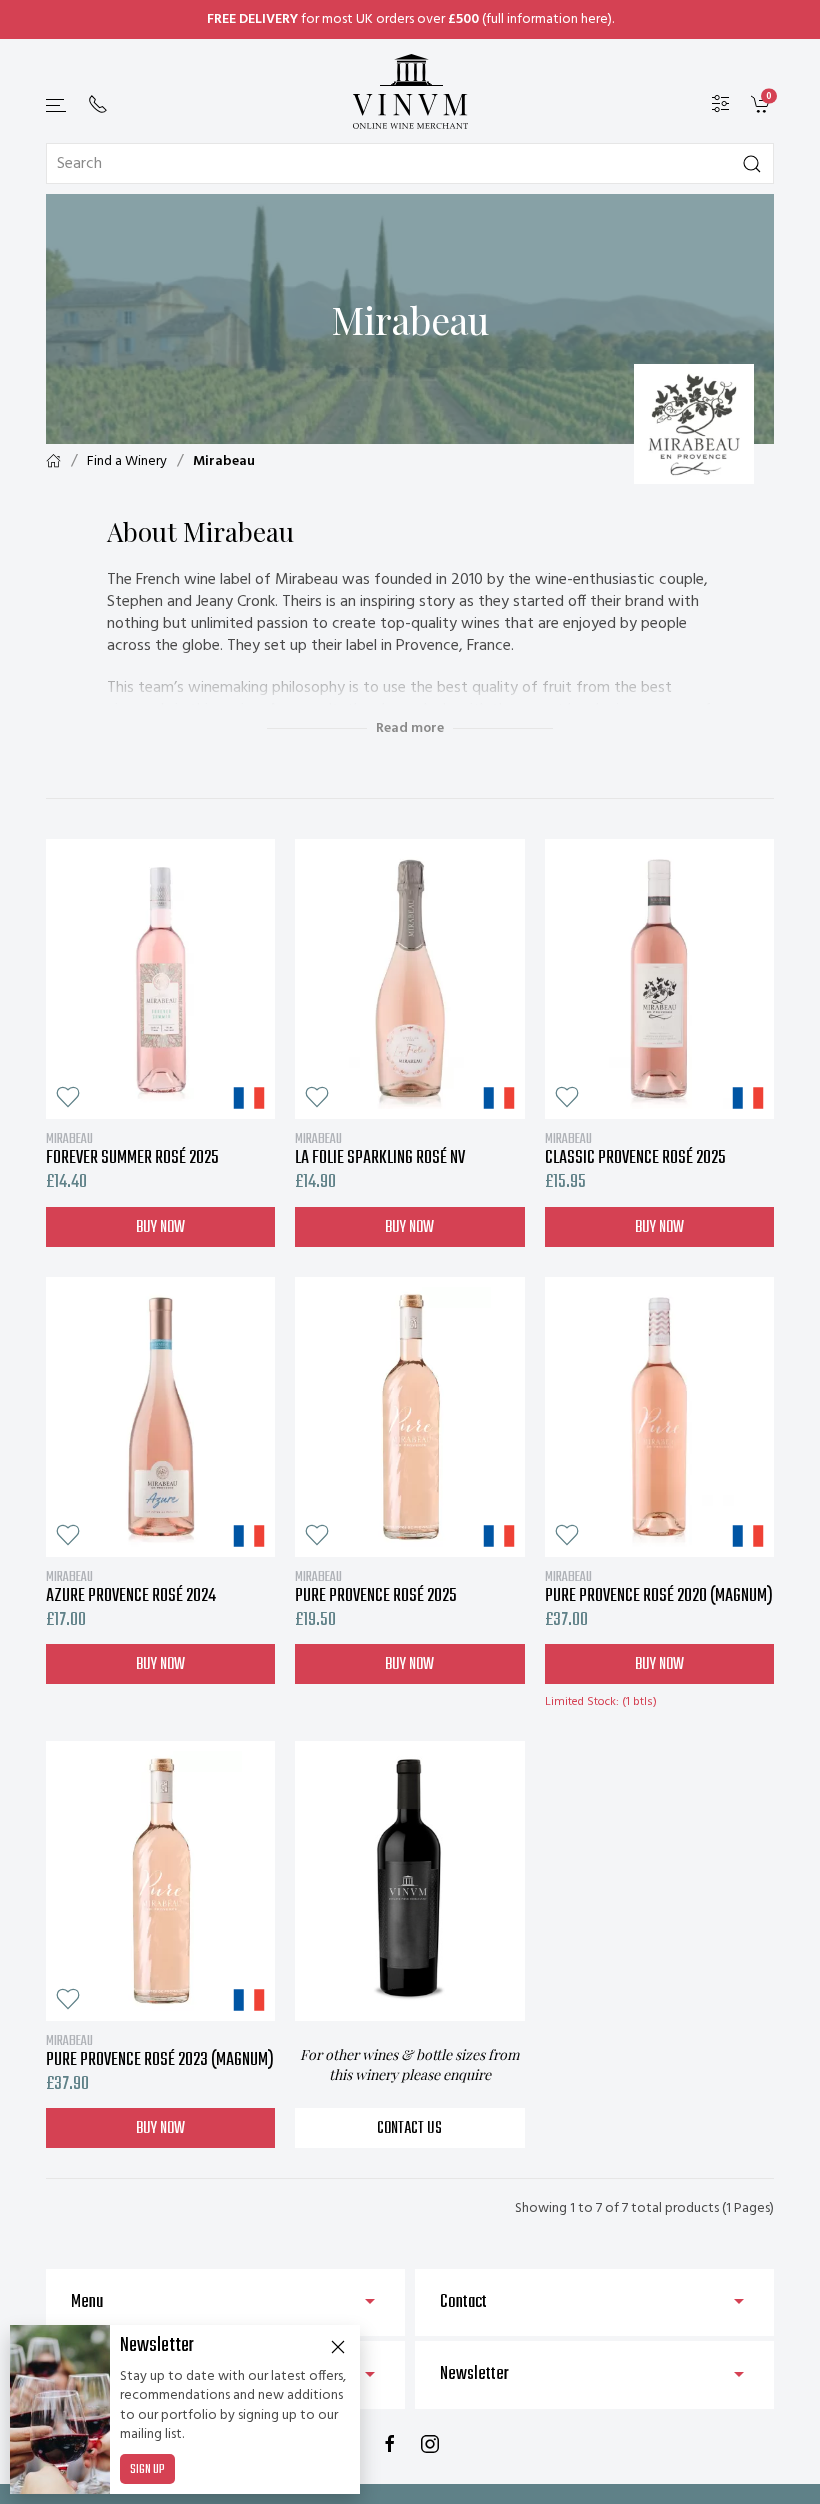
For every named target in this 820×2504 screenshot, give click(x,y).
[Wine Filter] (721, 104)
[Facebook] (390, 2444)
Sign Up (147, 2470)
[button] (57, 105)
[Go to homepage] (410, 91)
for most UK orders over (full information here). (410, 19)
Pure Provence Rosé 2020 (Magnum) (659, 1587)
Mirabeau (224, 461)
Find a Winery (127, 461)
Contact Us (409, 2129)
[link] (762, 104)
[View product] (160, 979)
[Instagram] (430, 2444)
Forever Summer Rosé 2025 (132, 1149)
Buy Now (160, 1228)
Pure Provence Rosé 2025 (376, 1587)
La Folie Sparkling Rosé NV (380, 1149)
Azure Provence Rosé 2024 (131, 1587)
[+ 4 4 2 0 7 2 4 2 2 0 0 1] (98, 104)
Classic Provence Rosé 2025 (635, 1149)
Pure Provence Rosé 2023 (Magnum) (160, 2051)
